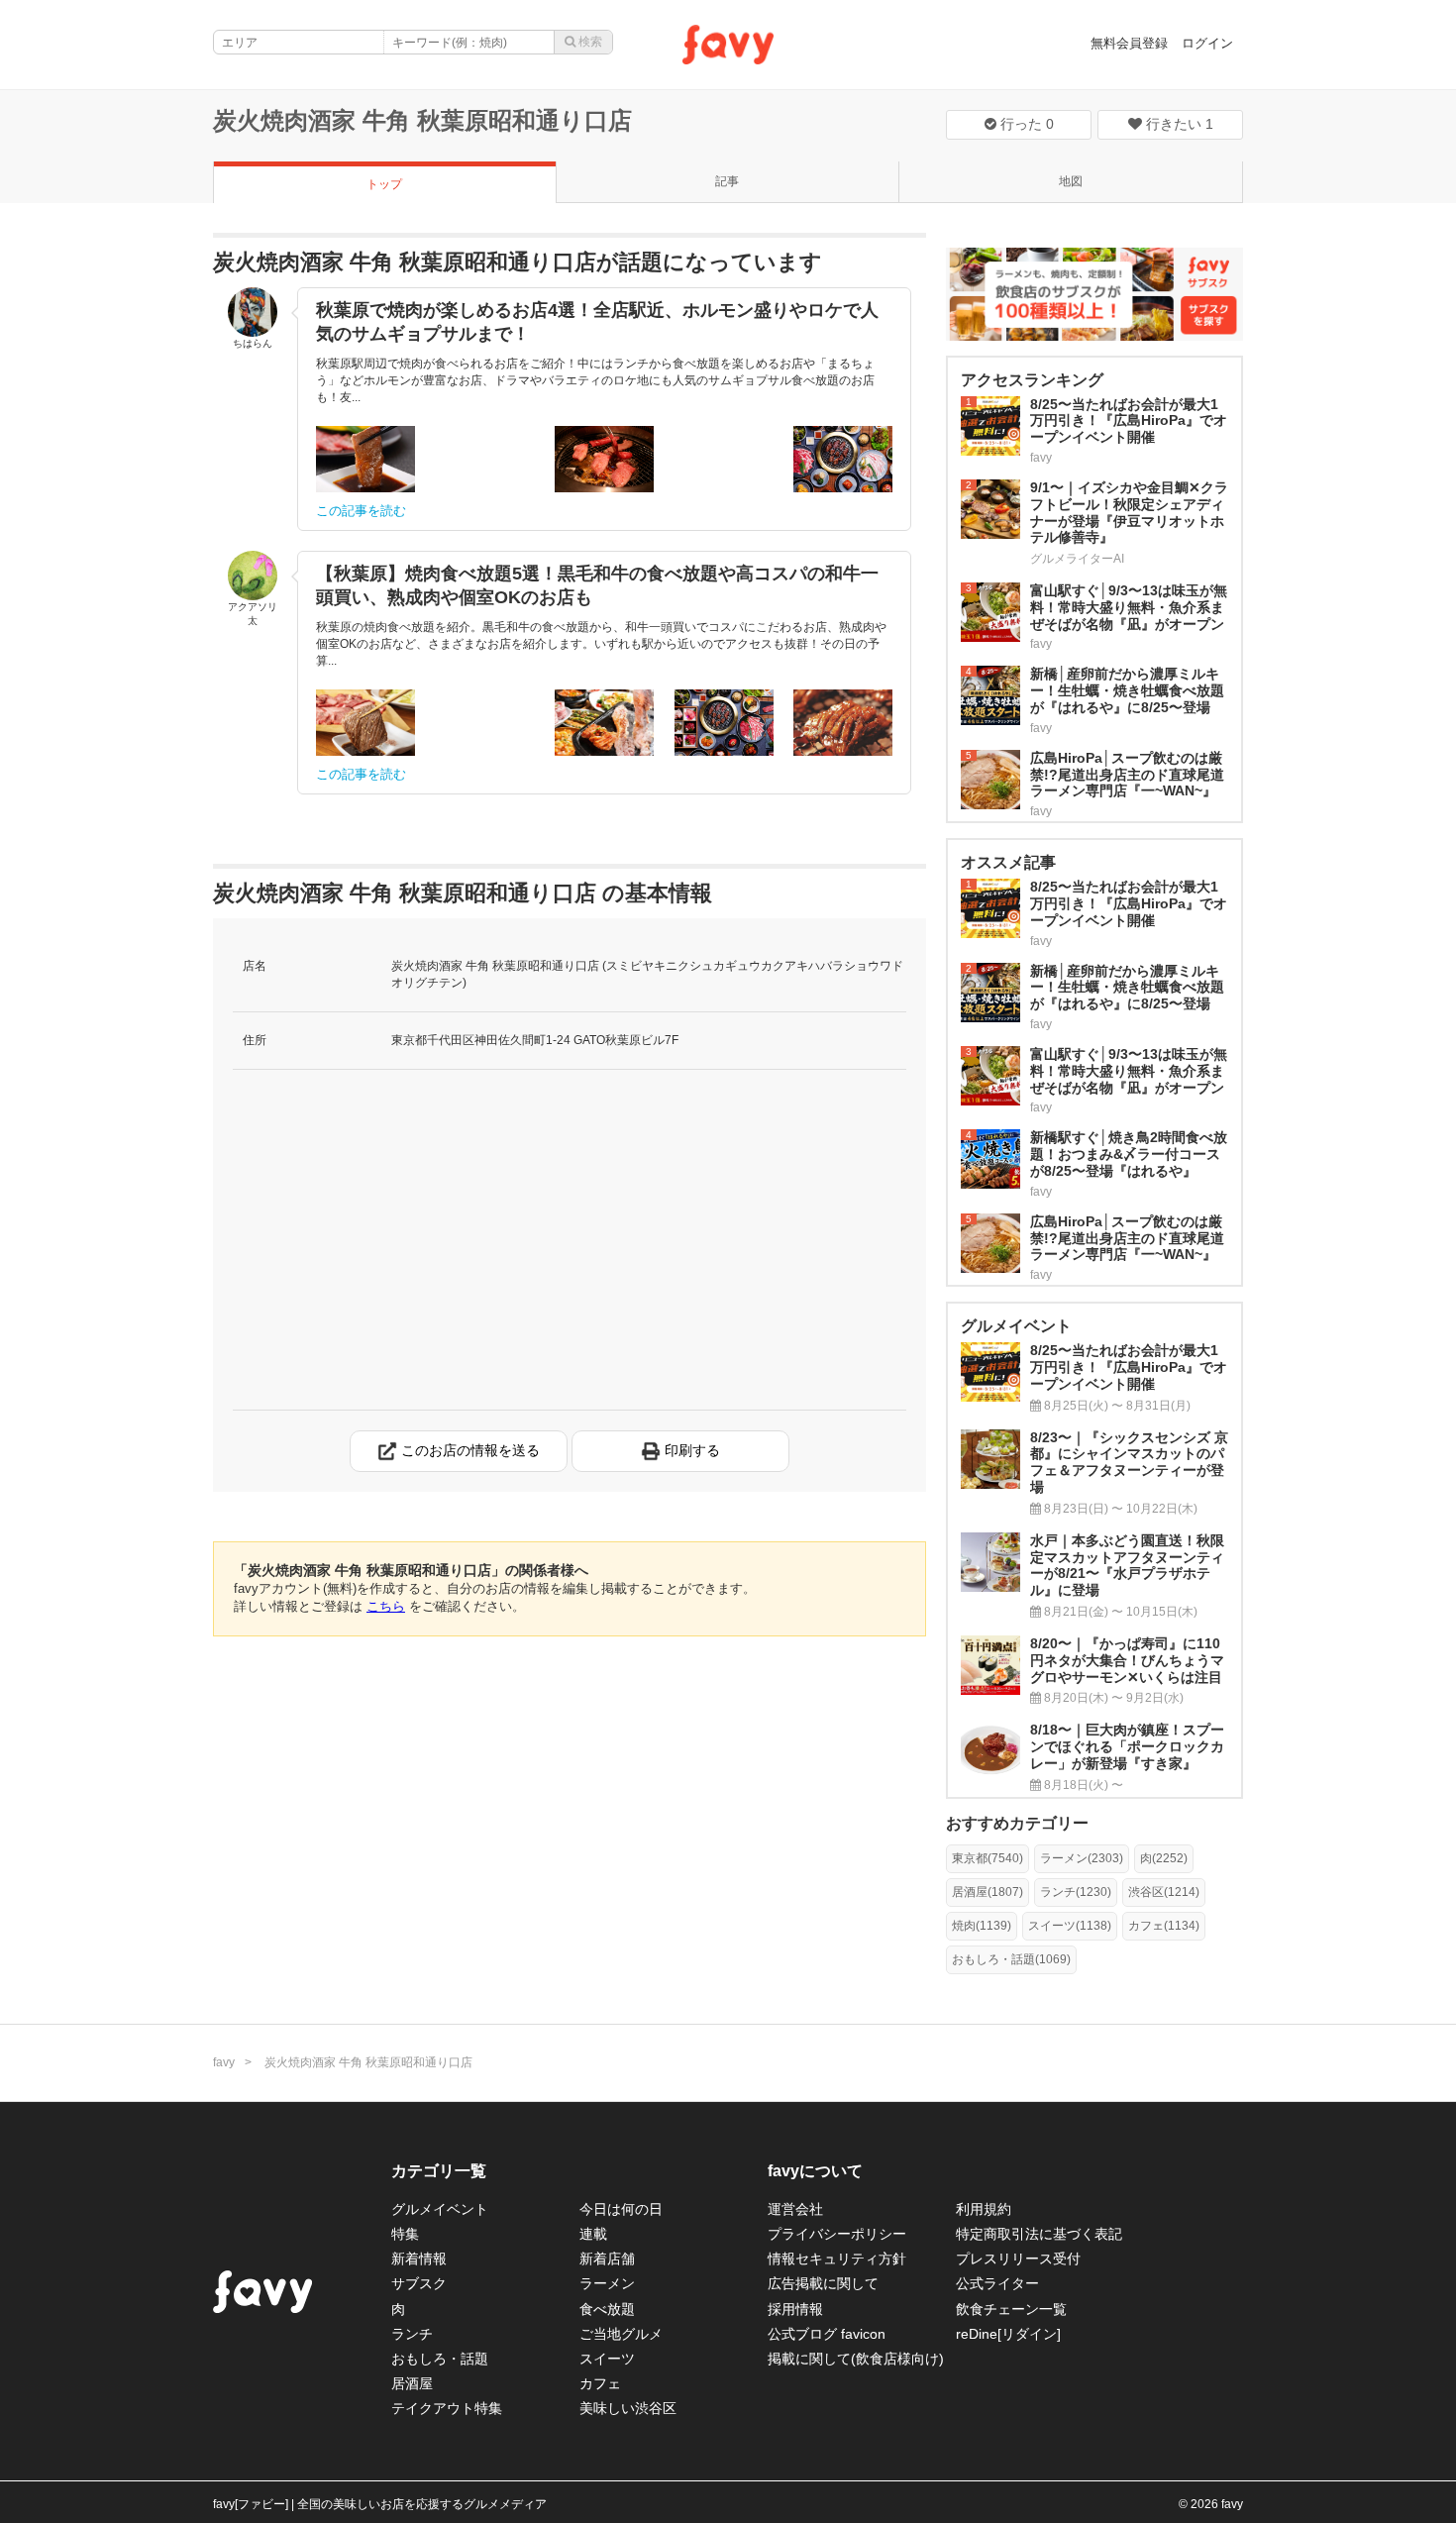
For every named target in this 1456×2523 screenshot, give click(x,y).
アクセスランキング (1032, 380)
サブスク (419, 2283)
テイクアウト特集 (447, 2408)
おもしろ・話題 (440, 2359)
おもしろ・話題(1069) (1011, 1959)
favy (224, 2062)
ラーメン (607, 2283)
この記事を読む (361, 511)
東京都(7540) (988, 1858)
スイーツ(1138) (1070, 1926)
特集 (405, 2234)
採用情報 (795, 2309)
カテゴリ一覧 (439, 2171)
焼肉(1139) (982, 1926)
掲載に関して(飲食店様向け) (856, 2359)
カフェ (600, 2383)
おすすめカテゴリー (1017, 1823)
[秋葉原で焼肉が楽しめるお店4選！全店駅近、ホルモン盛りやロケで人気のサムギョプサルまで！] (365, 459)
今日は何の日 (621, 2209)
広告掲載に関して (823, 2283)
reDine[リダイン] (1008, 2334)
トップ (384, 184)
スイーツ (607, 2359)
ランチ (412, 2334)
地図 (1071, 181)
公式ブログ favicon (827, 2334)
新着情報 (419, 2259)
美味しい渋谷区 (628, 2408)
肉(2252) (1164, 1858)
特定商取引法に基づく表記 (1039, 2234)
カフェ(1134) (1164, 1926)
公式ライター (997, 2283)
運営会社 (795, 2209)
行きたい (1178, 124)
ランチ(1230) (1076, 1892)
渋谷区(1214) (1164, 1892)
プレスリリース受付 (1018, 2259)
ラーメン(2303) (1082, 1858)
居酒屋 (412, 2383)
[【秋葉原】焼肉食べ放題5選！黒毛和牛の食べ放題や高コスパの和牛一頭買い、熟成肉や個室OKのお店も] (365, 723)
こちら (386, 1606)
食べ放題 (607, 2309)
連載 (593, 2234)
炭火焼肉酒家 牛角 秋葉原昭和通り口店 (422, 120)
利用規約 (984, 2209)
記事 (727, 181)
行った (1025, 124)
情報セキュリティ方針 (837, 2259)
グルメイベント (440, 2209)
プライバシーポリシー (837, 2234)
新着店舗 (607, 2259)
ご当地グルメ (621, 2334)
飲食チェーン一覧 (1011, 2309)
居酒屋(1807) (988, 1892)
